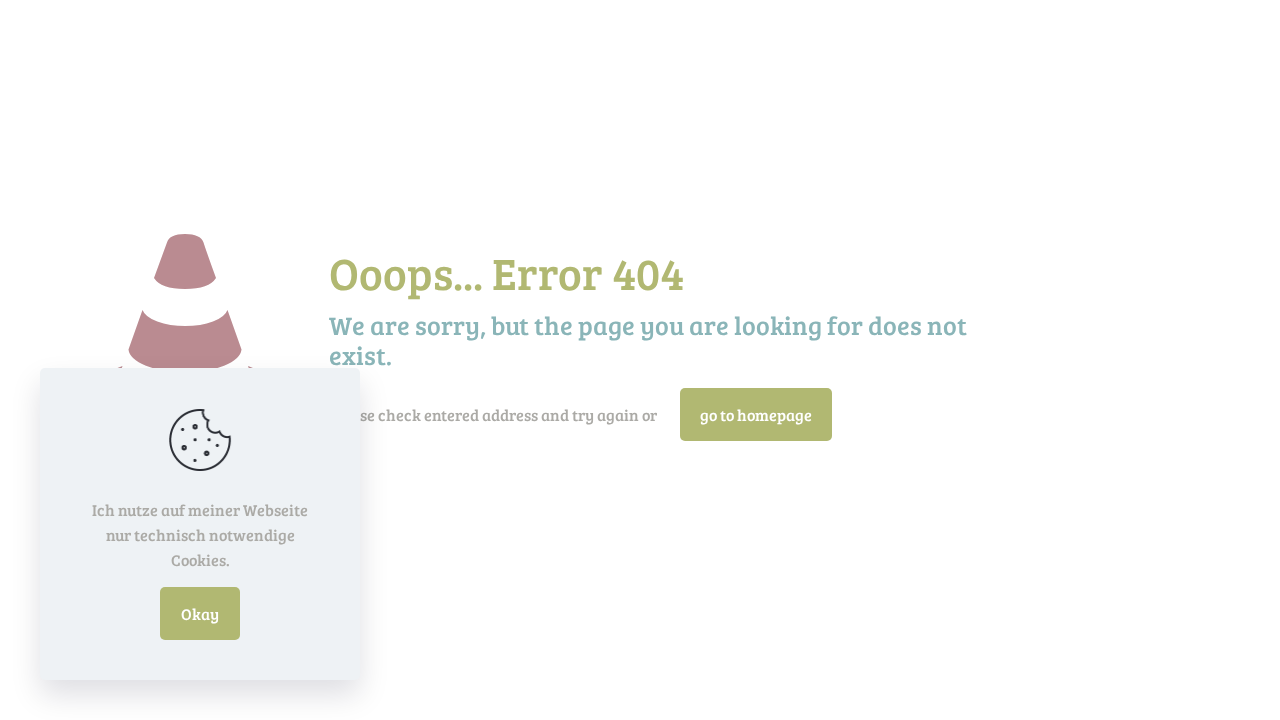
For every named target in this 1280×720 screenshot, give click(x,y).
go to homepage (756, 414)
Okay (200, 613)
